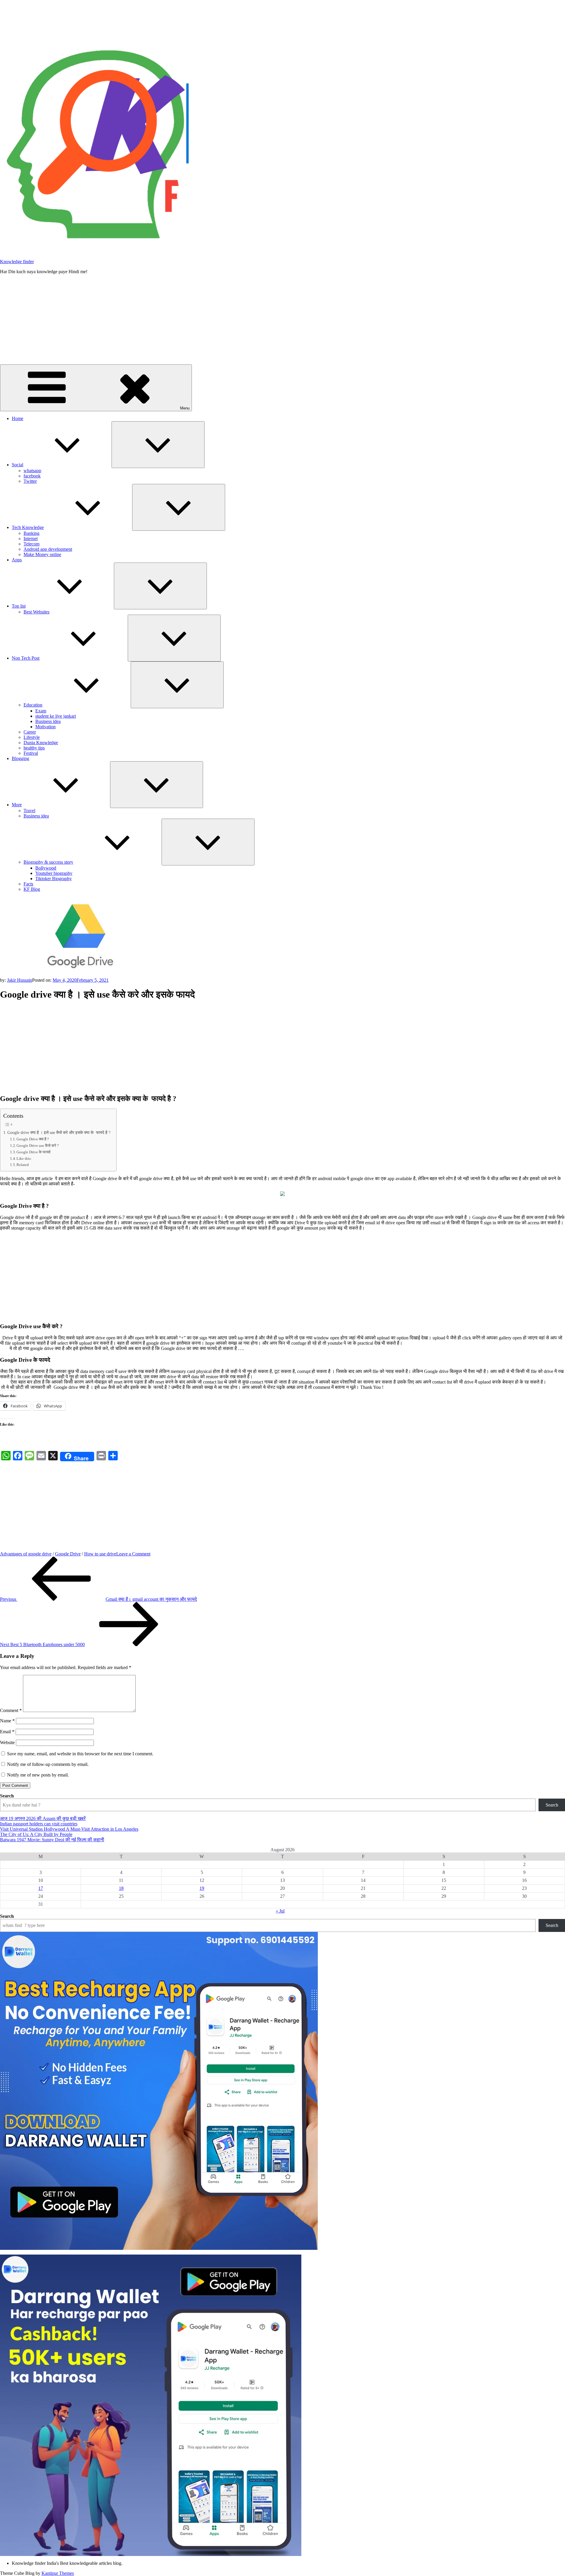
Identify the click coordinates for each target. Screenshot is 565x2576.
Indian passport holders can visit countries (39, 1824)
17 (41, 1888)
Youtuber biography (54, 873)
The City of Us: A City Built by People (36, 1834)
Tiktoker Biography (54, 879)
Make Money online (42, 554)
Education (33, 705)
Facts (28, 884)
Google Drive (68, 1554)
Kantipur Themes (58, 2573)
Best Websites (36, 612)
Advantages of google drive (26, 1554)
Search (7, 1796)
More (17, 805)
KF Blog (32, 889)
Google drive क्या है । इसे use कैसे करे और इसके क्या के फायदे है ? (59, 1132)
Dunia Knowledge (41, 743)
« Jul (280, 1911)
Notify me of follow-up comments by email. (48, 1764)
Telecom (31, 544)
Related (23, 1165)
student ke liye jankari (56, 716)
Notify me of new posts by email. (38, 1775)
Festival (31, 753)
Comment (11, 1710)
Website (7, 1743)
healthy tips (34, 748)
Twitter (30, 481)
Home (18, 418)
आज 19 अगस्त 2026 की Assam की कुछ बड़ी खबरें (43, 1818)
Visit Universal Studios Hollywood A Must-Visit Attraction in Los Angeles (69, 1829)
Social (18, 465)
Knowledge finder (17, 262)
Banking (31, 533)
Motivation (45, 727)
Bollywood (46, 868)
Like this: (24, 1158)
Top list (19, 606)
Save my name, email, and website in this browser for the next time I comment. (80, 1754)
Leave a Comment (133, 1554)
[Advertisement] (282, 320)
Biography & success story (48, 862)
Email (7, 1732)
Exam (41, 711)
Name (7, 1721)
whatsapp (32, 471)
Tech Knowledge (28, 527)
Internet (31, 539)
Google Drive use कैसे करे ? (38, 1146)
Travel (29, 811)
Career (30, 732)
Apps (17, 560)
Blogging (20, 758)
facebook (32, 476)
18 (121, 1888)
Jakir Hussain (20, 980)
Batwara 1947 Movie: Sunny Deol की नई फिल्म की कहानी (52, 1840)
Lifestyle (32, 737)
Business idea (48, 721)
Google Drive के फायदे (34, 1152)
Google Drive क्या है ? (33, 1139)
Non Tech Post (26, 658)
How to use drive (100, 1554)
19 (202, 1888)
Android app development (48, 549)
